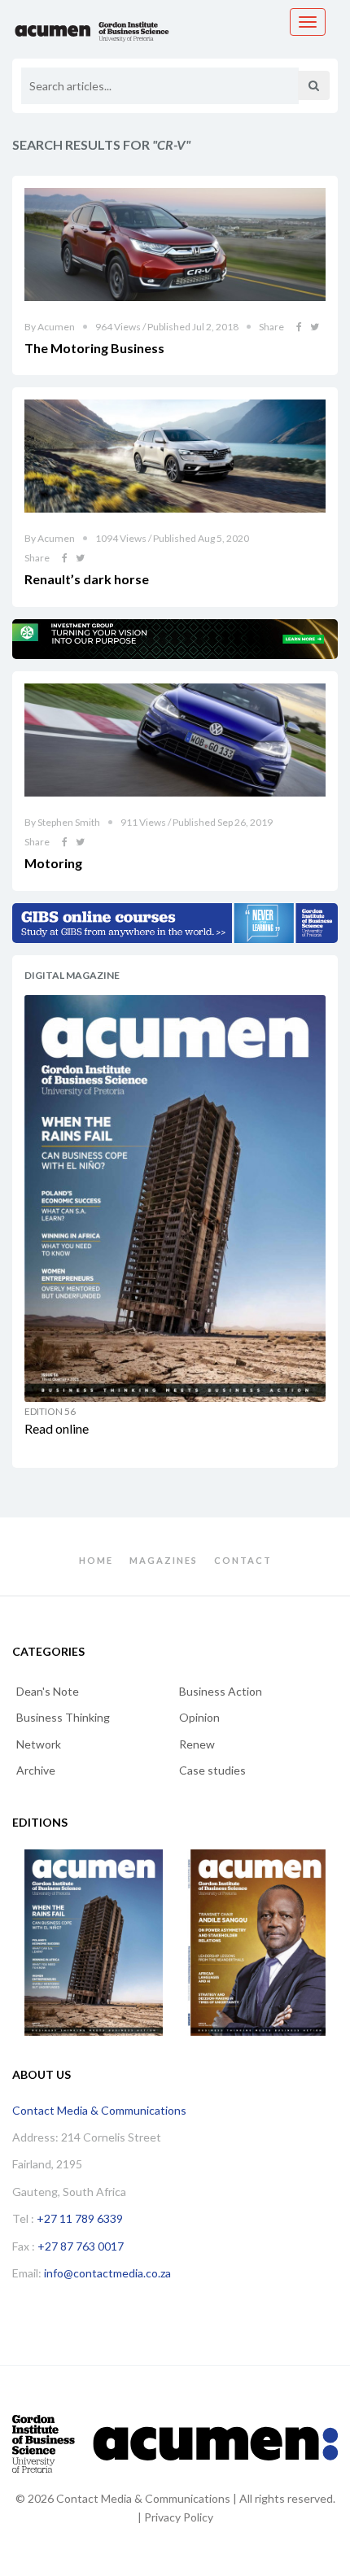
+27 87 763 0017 (81, 2246)
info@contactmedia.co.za (107, 2273)
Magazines (164, 1560)
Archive (36, 1770)
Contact (243, 1560)
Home (96, 1560)
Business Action (221, 1691)
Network (39, 1744)
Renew (197, 1744)
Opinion (199, 1717)
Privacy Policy (179, 2517)
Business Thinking (63, 1717)
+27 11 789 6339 (80, 2218)
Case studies (212, 1770)
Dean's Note (48, 1691)
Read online (57, 1428)
